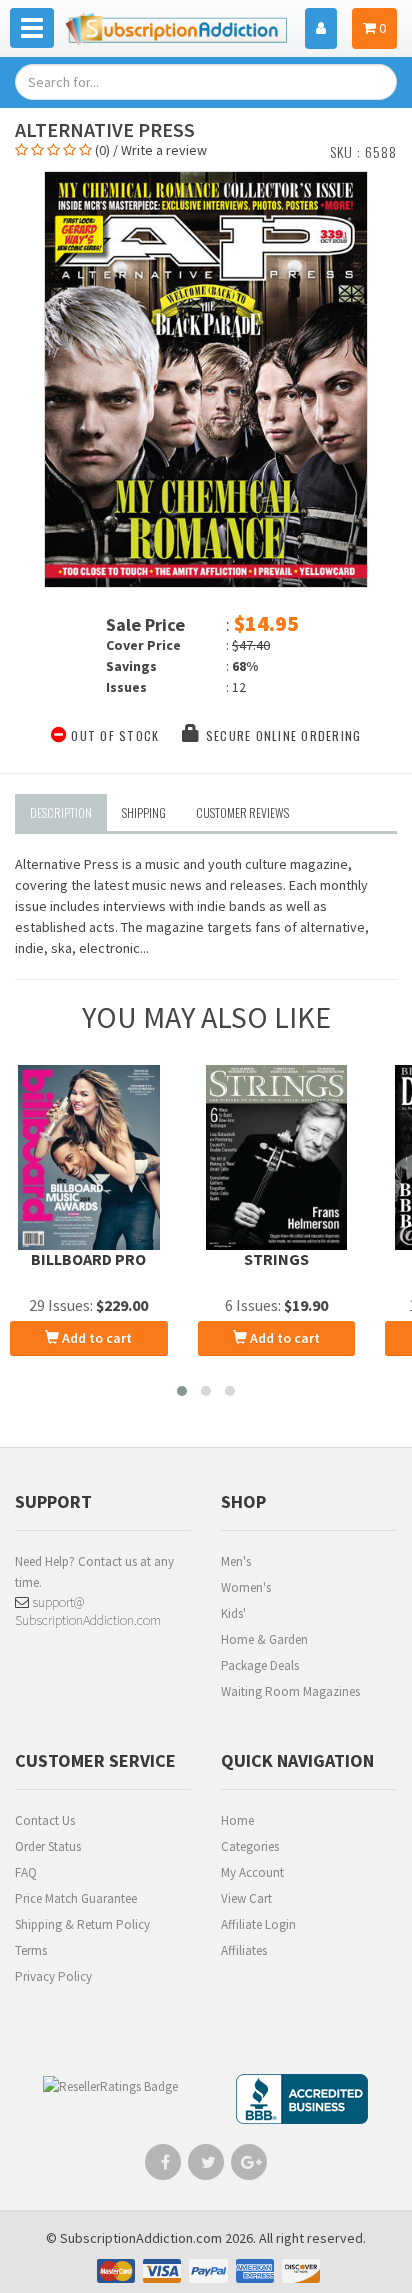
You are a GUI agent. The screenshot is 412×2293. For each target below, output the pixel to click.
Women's (246, 1587)
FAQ (26, 1872)
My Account (252, 1872)
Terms (31, 1950)
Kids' (233, 1613)
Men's (236, 1561)
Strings (276, 1259)
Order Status (48, 1846)
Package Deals (260, 1665)
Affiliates (244, 1950)
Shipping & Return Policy (82, 1924)
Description (61, 812)
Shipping (144, 812)
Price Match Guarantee (76, 1898)
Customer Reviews (242, 812)
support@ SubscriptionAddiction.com (88, 1611)
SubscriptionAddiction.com (141, 2238)
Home (237, 1820)
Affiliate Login (258, 1924)
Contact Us (45, 1820)
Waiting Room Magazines (290, 1691)
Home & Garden (264, 1639)
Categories (250, 1846)
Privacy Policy (53, 1976)
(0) (102, 150)
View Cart (246, 1898)
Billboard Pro (88, 1259)
